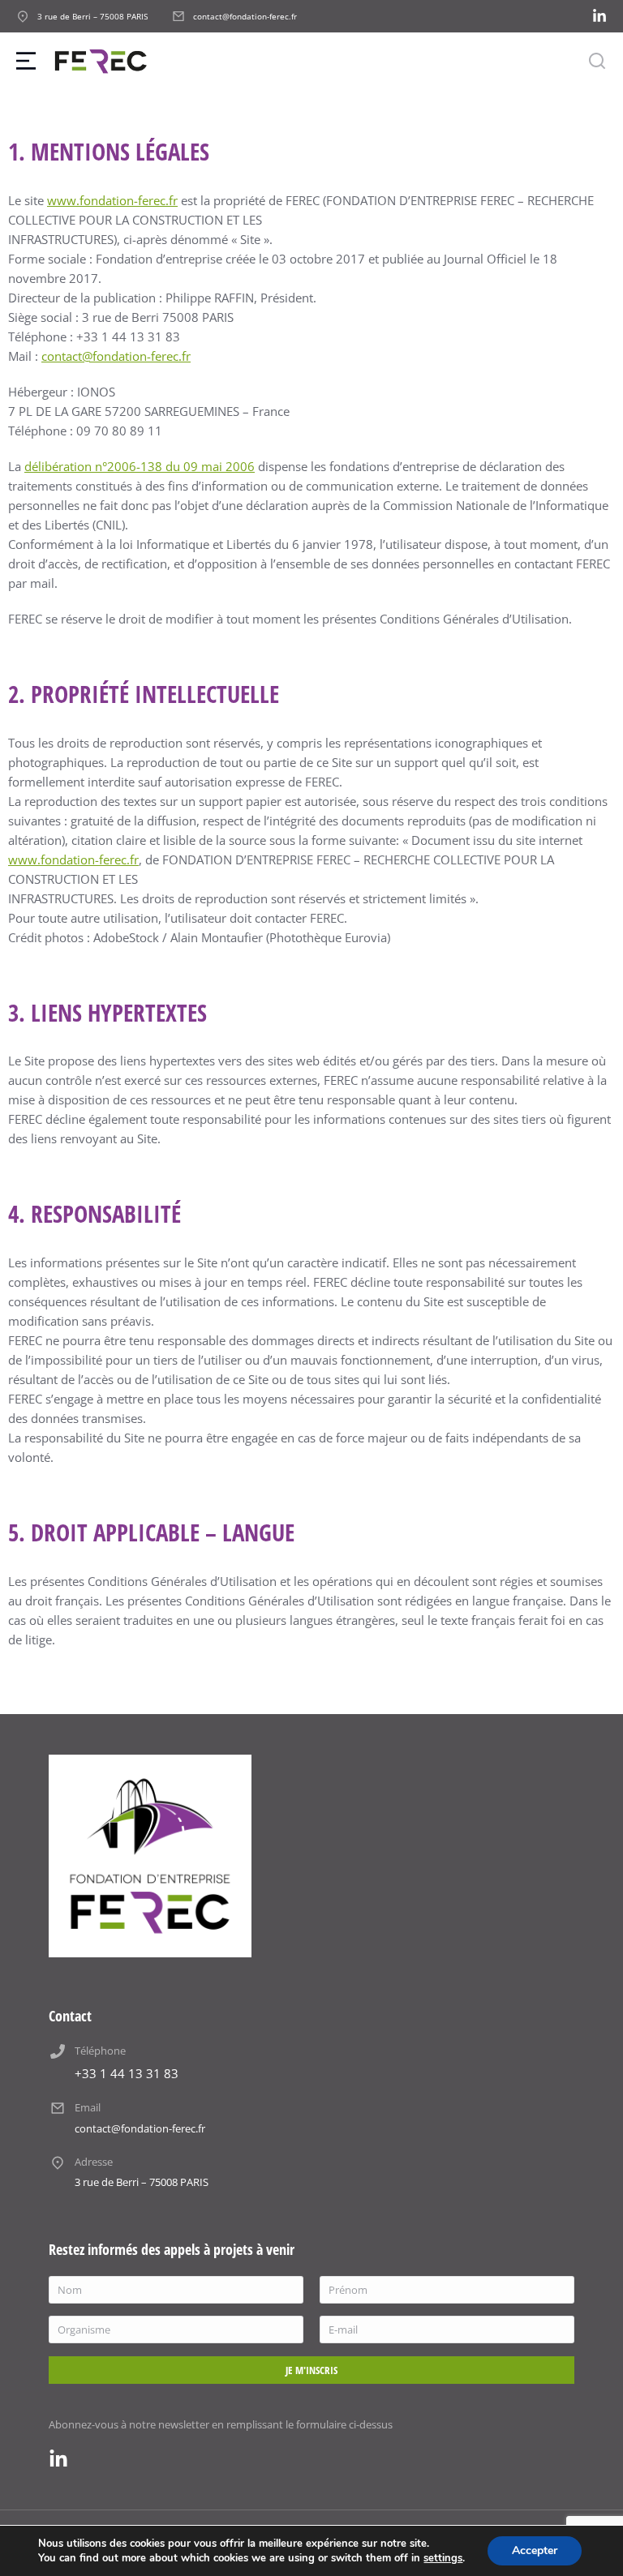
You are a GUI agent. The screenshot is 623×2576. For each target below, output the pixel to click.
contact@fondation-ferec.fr (116, 356)
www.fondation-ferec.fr (112, 200)
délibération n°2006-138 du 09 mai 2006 (140, 466)
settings (443, 2558)
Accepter (535, 2550)
